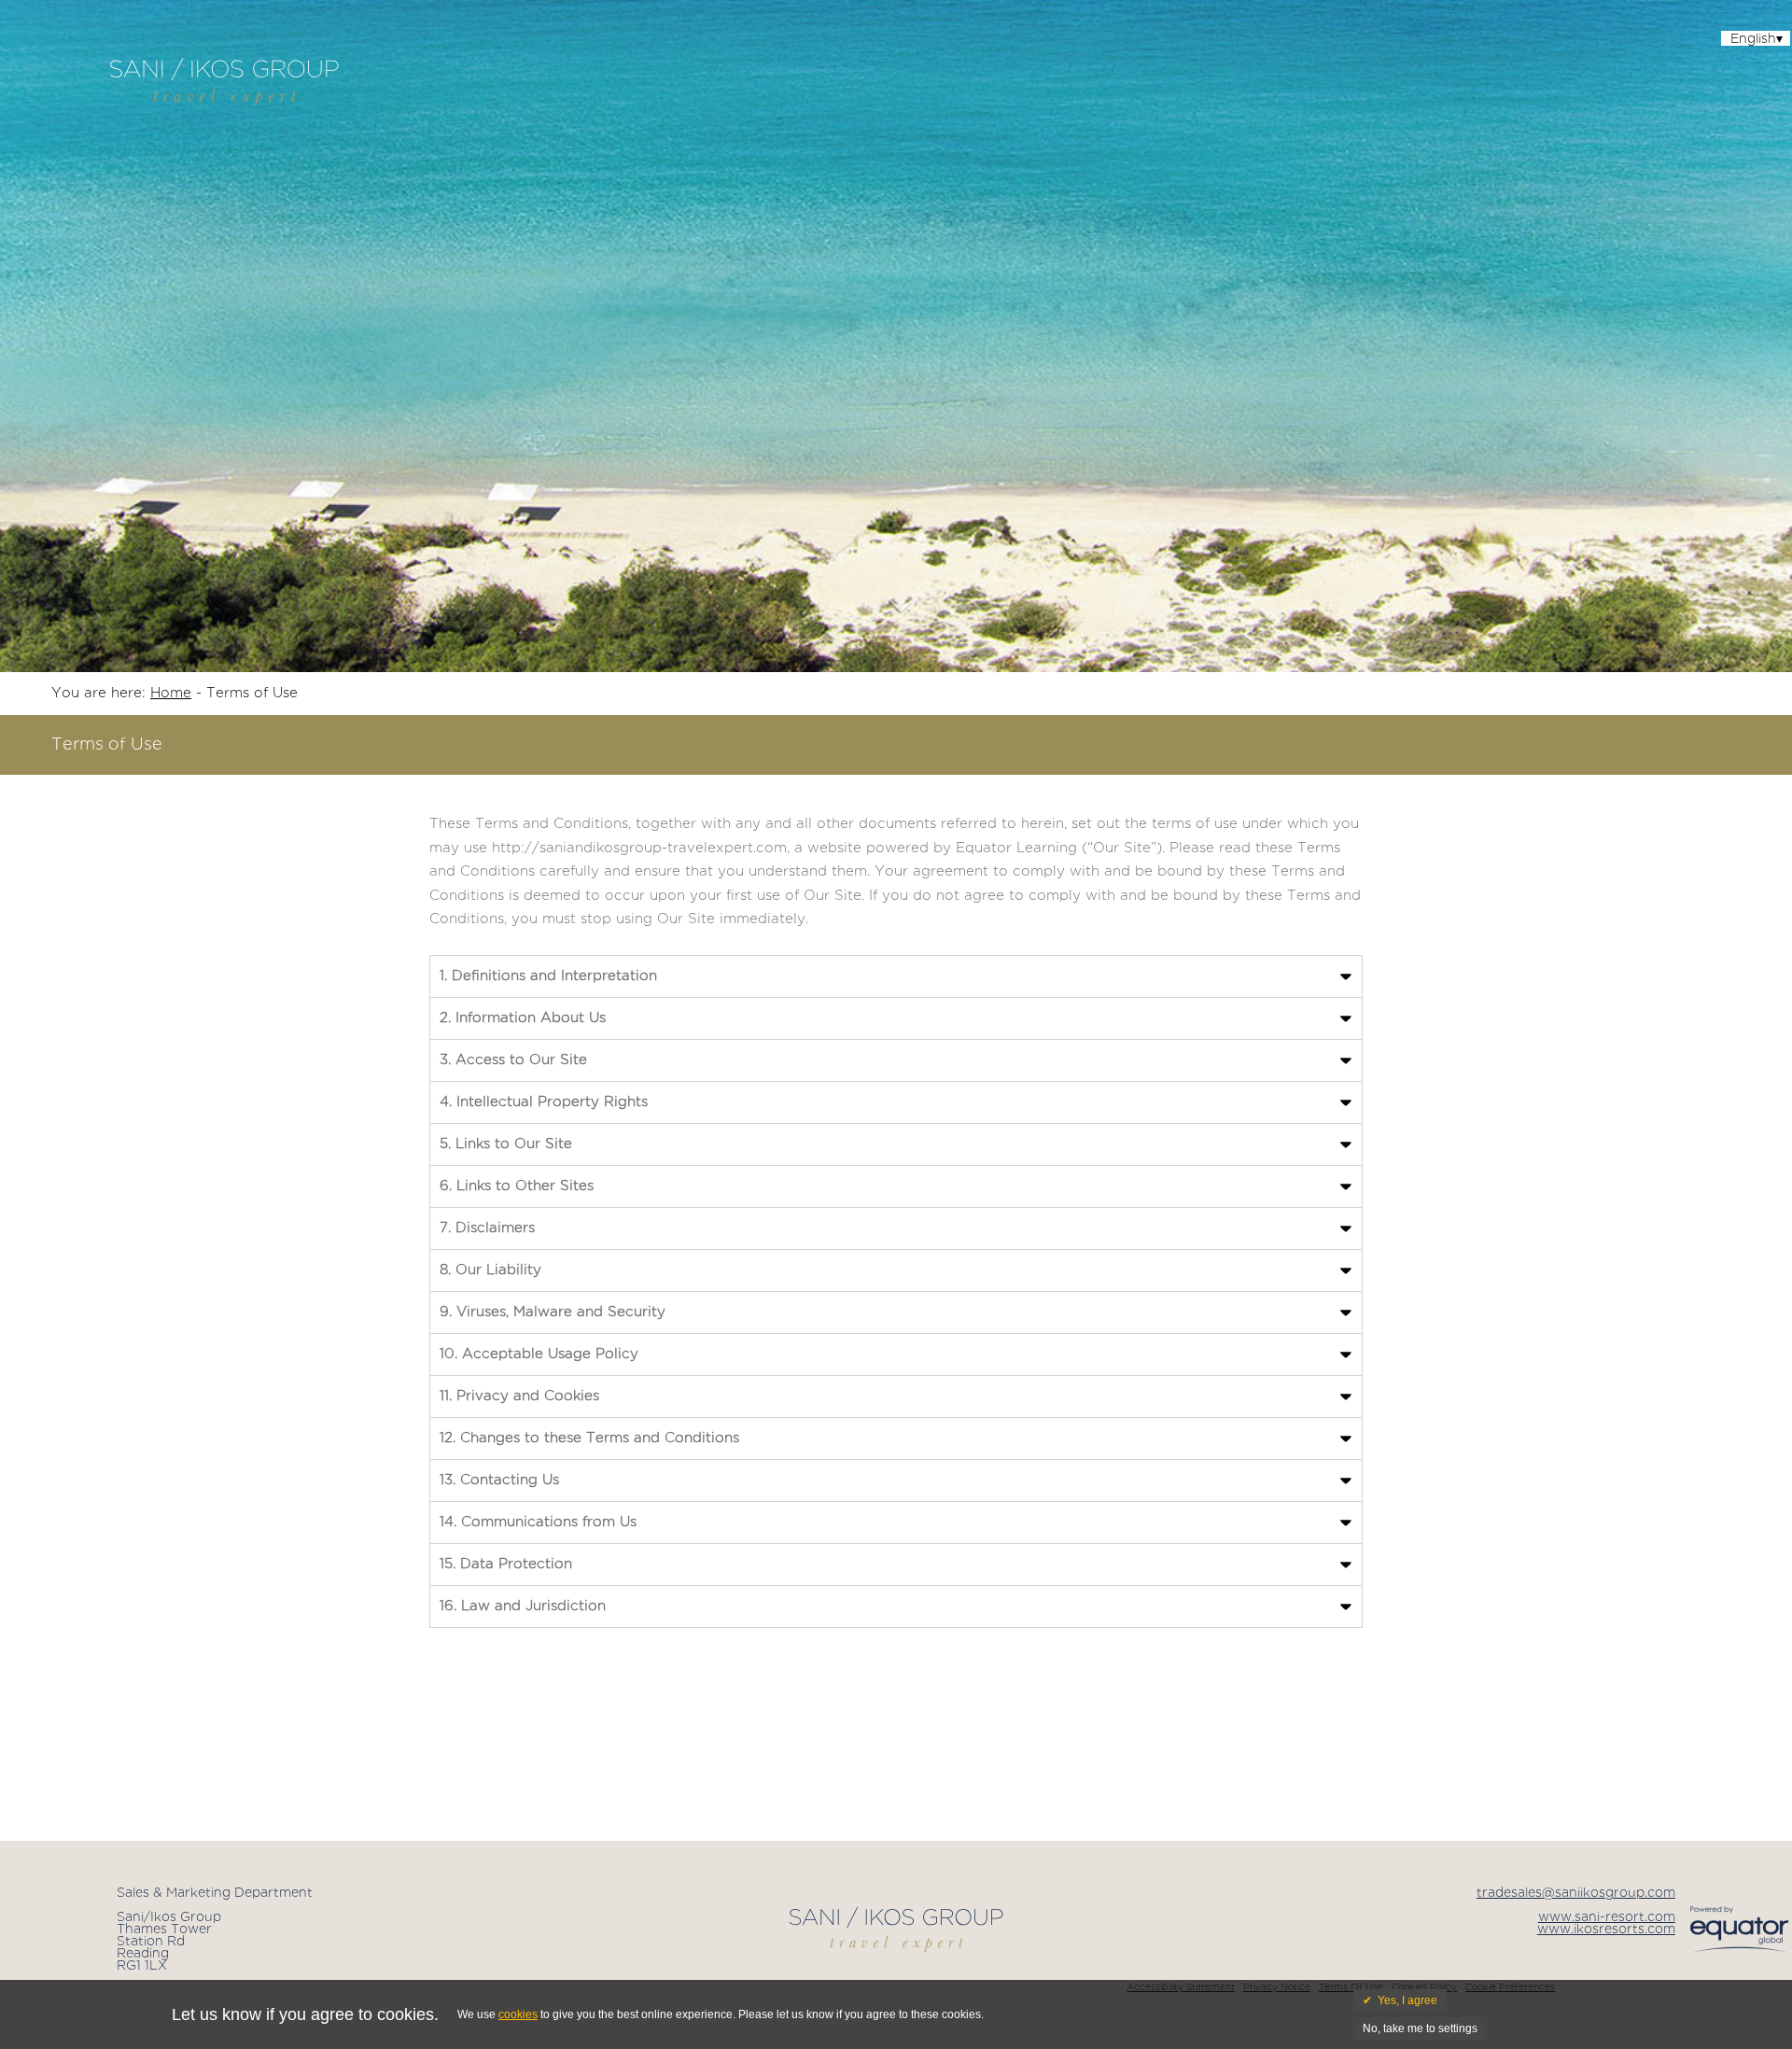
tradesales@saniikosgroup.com (1576, 1893)
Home (171, 693)
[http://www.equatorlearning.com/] (1741, 1952)
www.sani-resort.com (1607, 1917)
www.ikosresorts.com (1606, 1930)
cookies (518, 2014)
